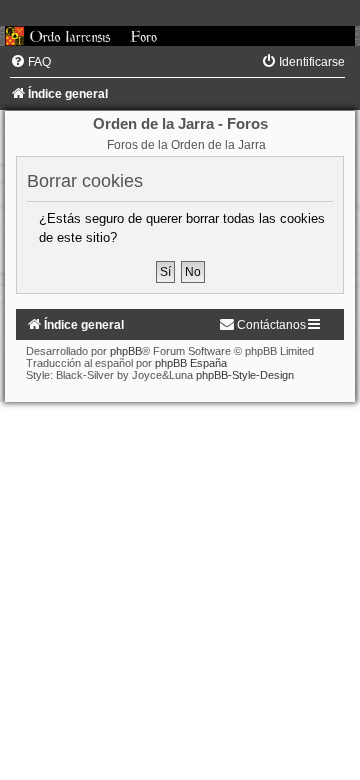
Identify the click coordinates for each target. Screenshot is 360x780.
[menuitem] (30, 62)
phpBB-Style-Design (245, 375)
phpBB (126, 351)
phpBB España (191, 363)
